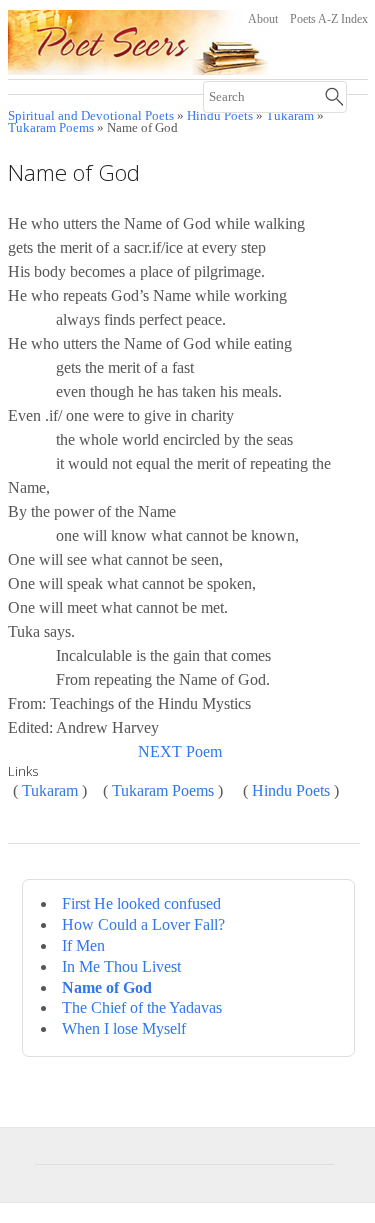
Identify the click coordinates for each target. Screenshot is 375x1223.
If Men (83, 945)
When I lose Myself (124, 1028)
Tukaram (50, 790)
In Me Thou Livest (121, 966)
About (263, 19)
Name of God (107, 987)
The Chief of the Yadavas (142, 1007)
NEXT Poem (180, 751)
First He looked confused (141, 903)
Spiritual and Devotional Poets (91, 116)
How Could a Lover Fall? (143, 924)
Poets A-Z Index (329, 19)
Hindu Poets (291, 790)
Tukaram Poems (51, 128)
